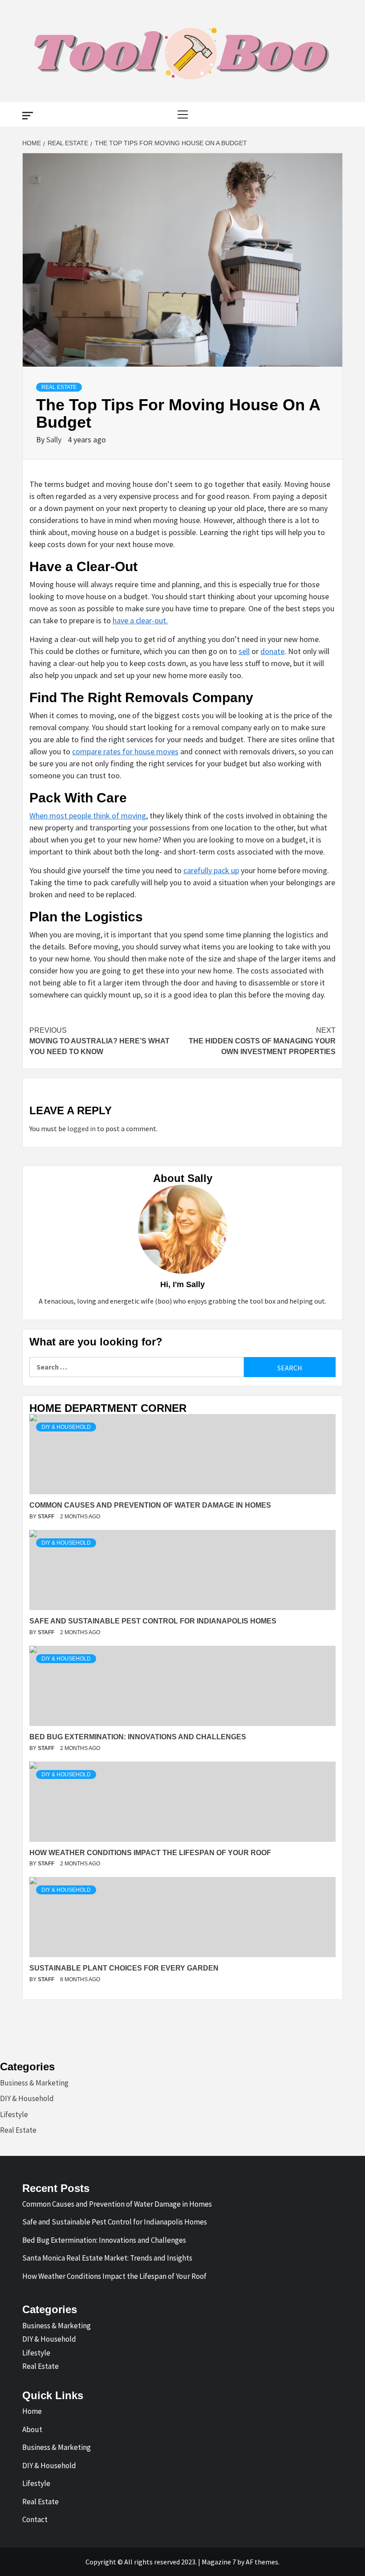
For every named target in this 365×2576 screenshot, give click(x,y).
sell (244, 651)
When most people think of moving (88, 816)
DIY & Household (66, 1427)
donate (272, 651)
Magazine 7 (219, 2562)
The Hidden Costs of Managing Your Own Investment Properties (262, 1041)
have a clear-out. (140, 620)
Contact (35, 2519)
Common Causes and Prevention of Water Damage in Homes (117, 2204)
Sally (55, 440)
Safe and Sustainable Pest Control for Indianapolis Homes (115, 2222)
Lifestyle (14, 2114)
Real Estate (59, 387)
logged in (81, 1129)
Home (32, 2411)
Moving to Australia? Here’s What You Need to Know (99, 1041)
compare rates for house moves (125, 751)
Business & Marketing (34, 2083)
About (32, 2429)
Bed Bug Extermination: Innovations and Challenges (104, 2240)
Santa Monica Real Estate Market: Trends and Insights (107, 2258)
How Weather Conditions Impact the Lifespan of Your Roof (114, 2276)
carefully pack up (211, 870)
